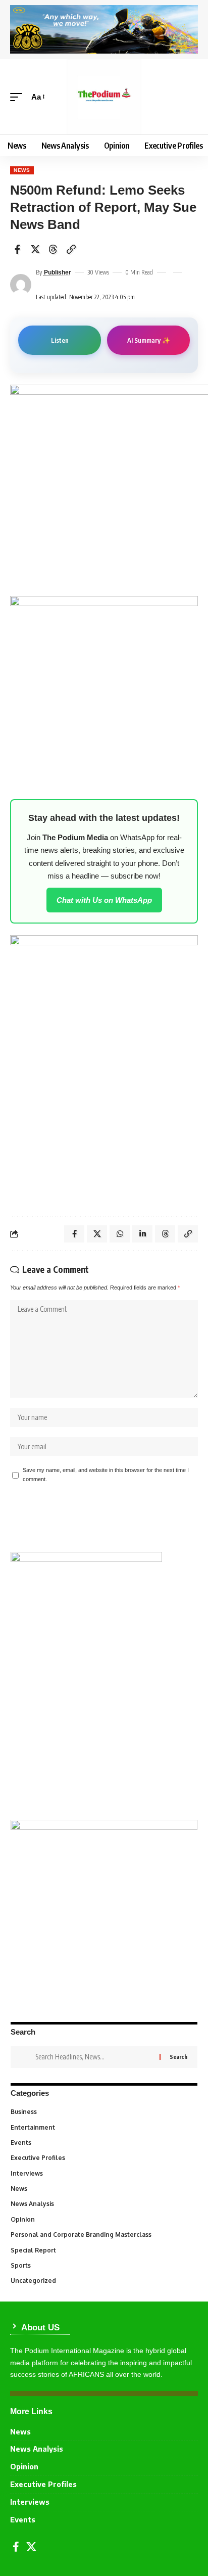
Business (103, 2112)
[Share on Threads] (53, 249)
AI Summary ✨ (149, 340)
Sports (103, 2265)
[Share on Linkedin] (142, 1234)
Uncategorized (103, 2281)
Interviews (103, 2173)
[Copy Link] (71, 249)
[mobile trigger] (19, 97)
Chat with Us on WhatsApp (104, 900)
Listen (60, 340)
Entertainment (103, 2127)
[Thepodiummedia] (104, 97)
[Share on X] (35, 249)
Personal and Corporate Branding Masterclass (103, 2235)
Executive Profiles (103, 2158)
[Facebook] (16, 2547)
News (22, 170)
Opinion (103, 2219)
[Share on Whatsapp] (120, 1234)
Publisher (58, 272)
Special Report (103, 2250)
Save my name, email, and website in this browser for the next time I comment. (106, 1475)
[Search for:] (94, 2057)
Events (103, 2143)
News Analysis (103, 2204)
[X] (31, 2547)
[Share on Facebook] (17, 249)
